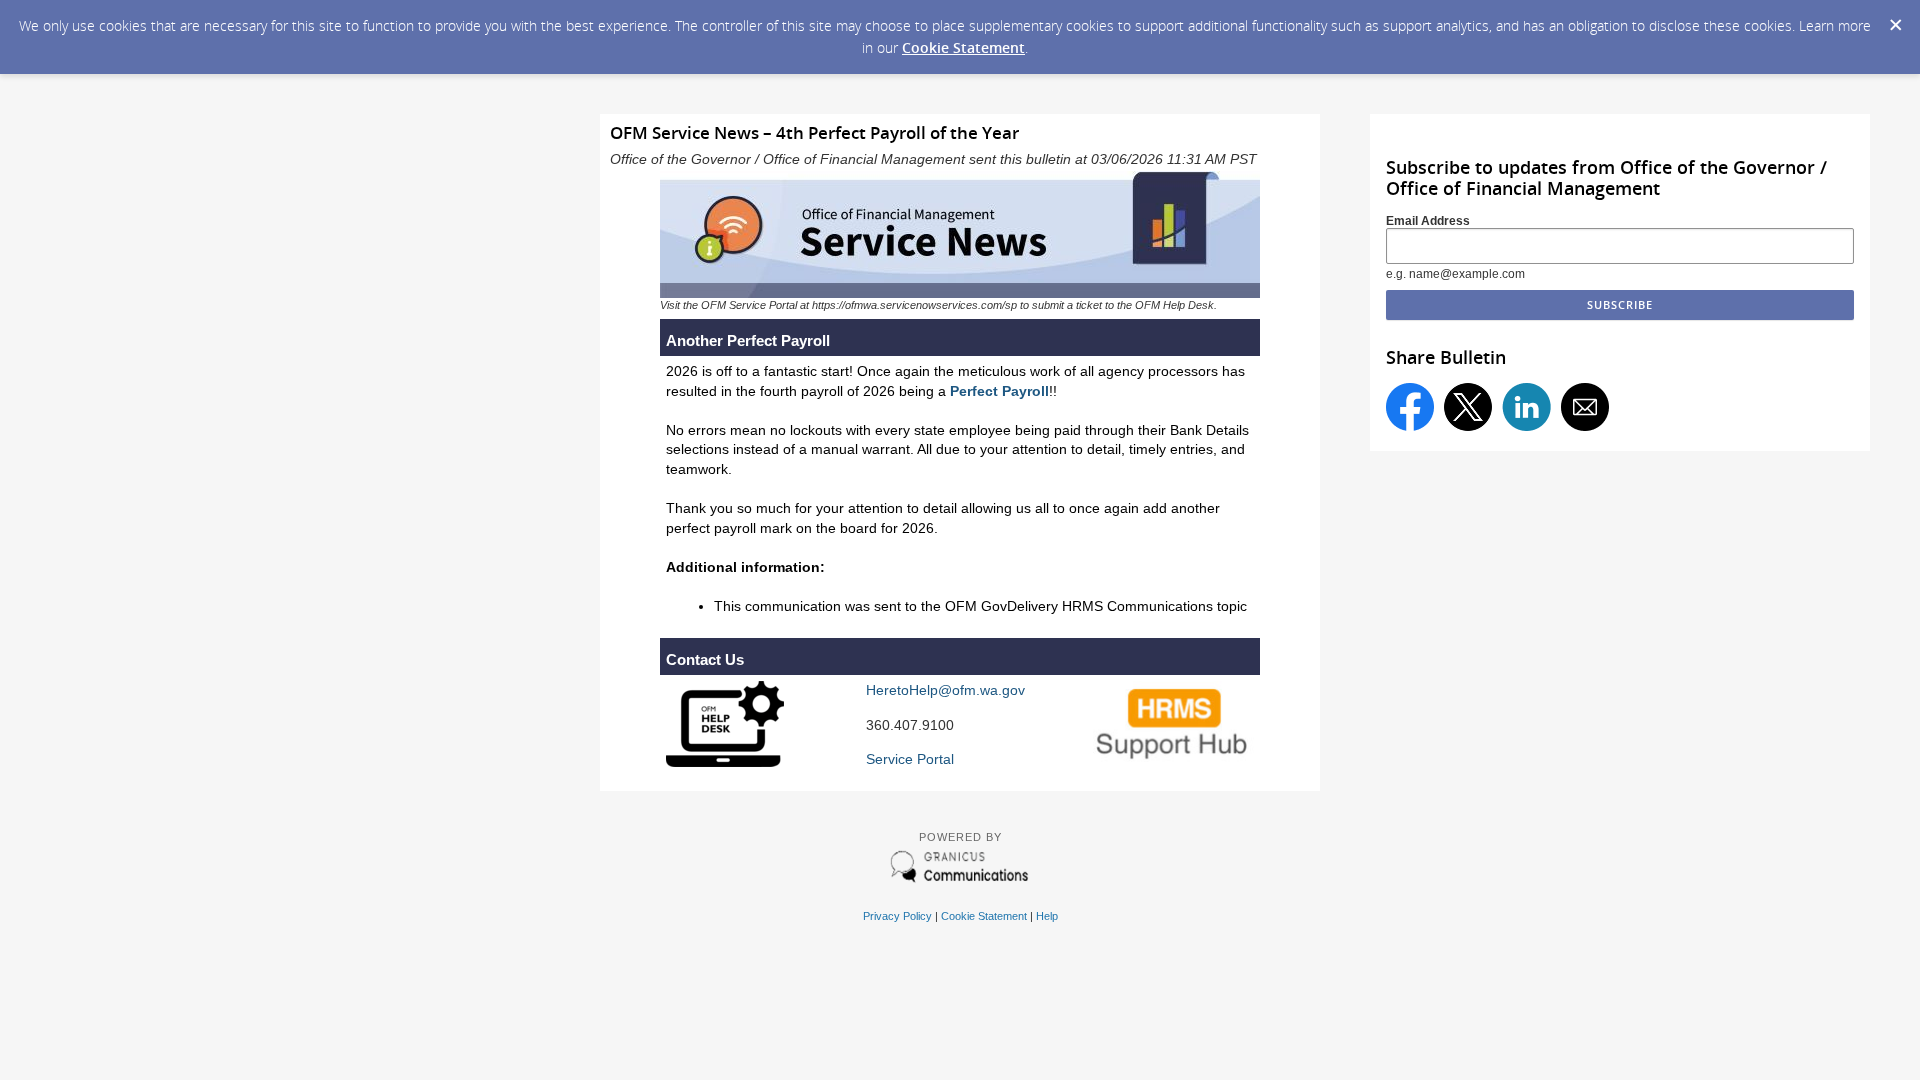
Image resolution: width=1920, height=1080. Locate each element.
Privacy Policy (897, 916)
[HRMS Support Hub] (1173, 760)
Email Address (1428, 221)
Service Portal (910, 759)
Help (1047, 916)
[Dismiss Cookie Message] (1895, 19)
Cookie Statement (963, 47)
